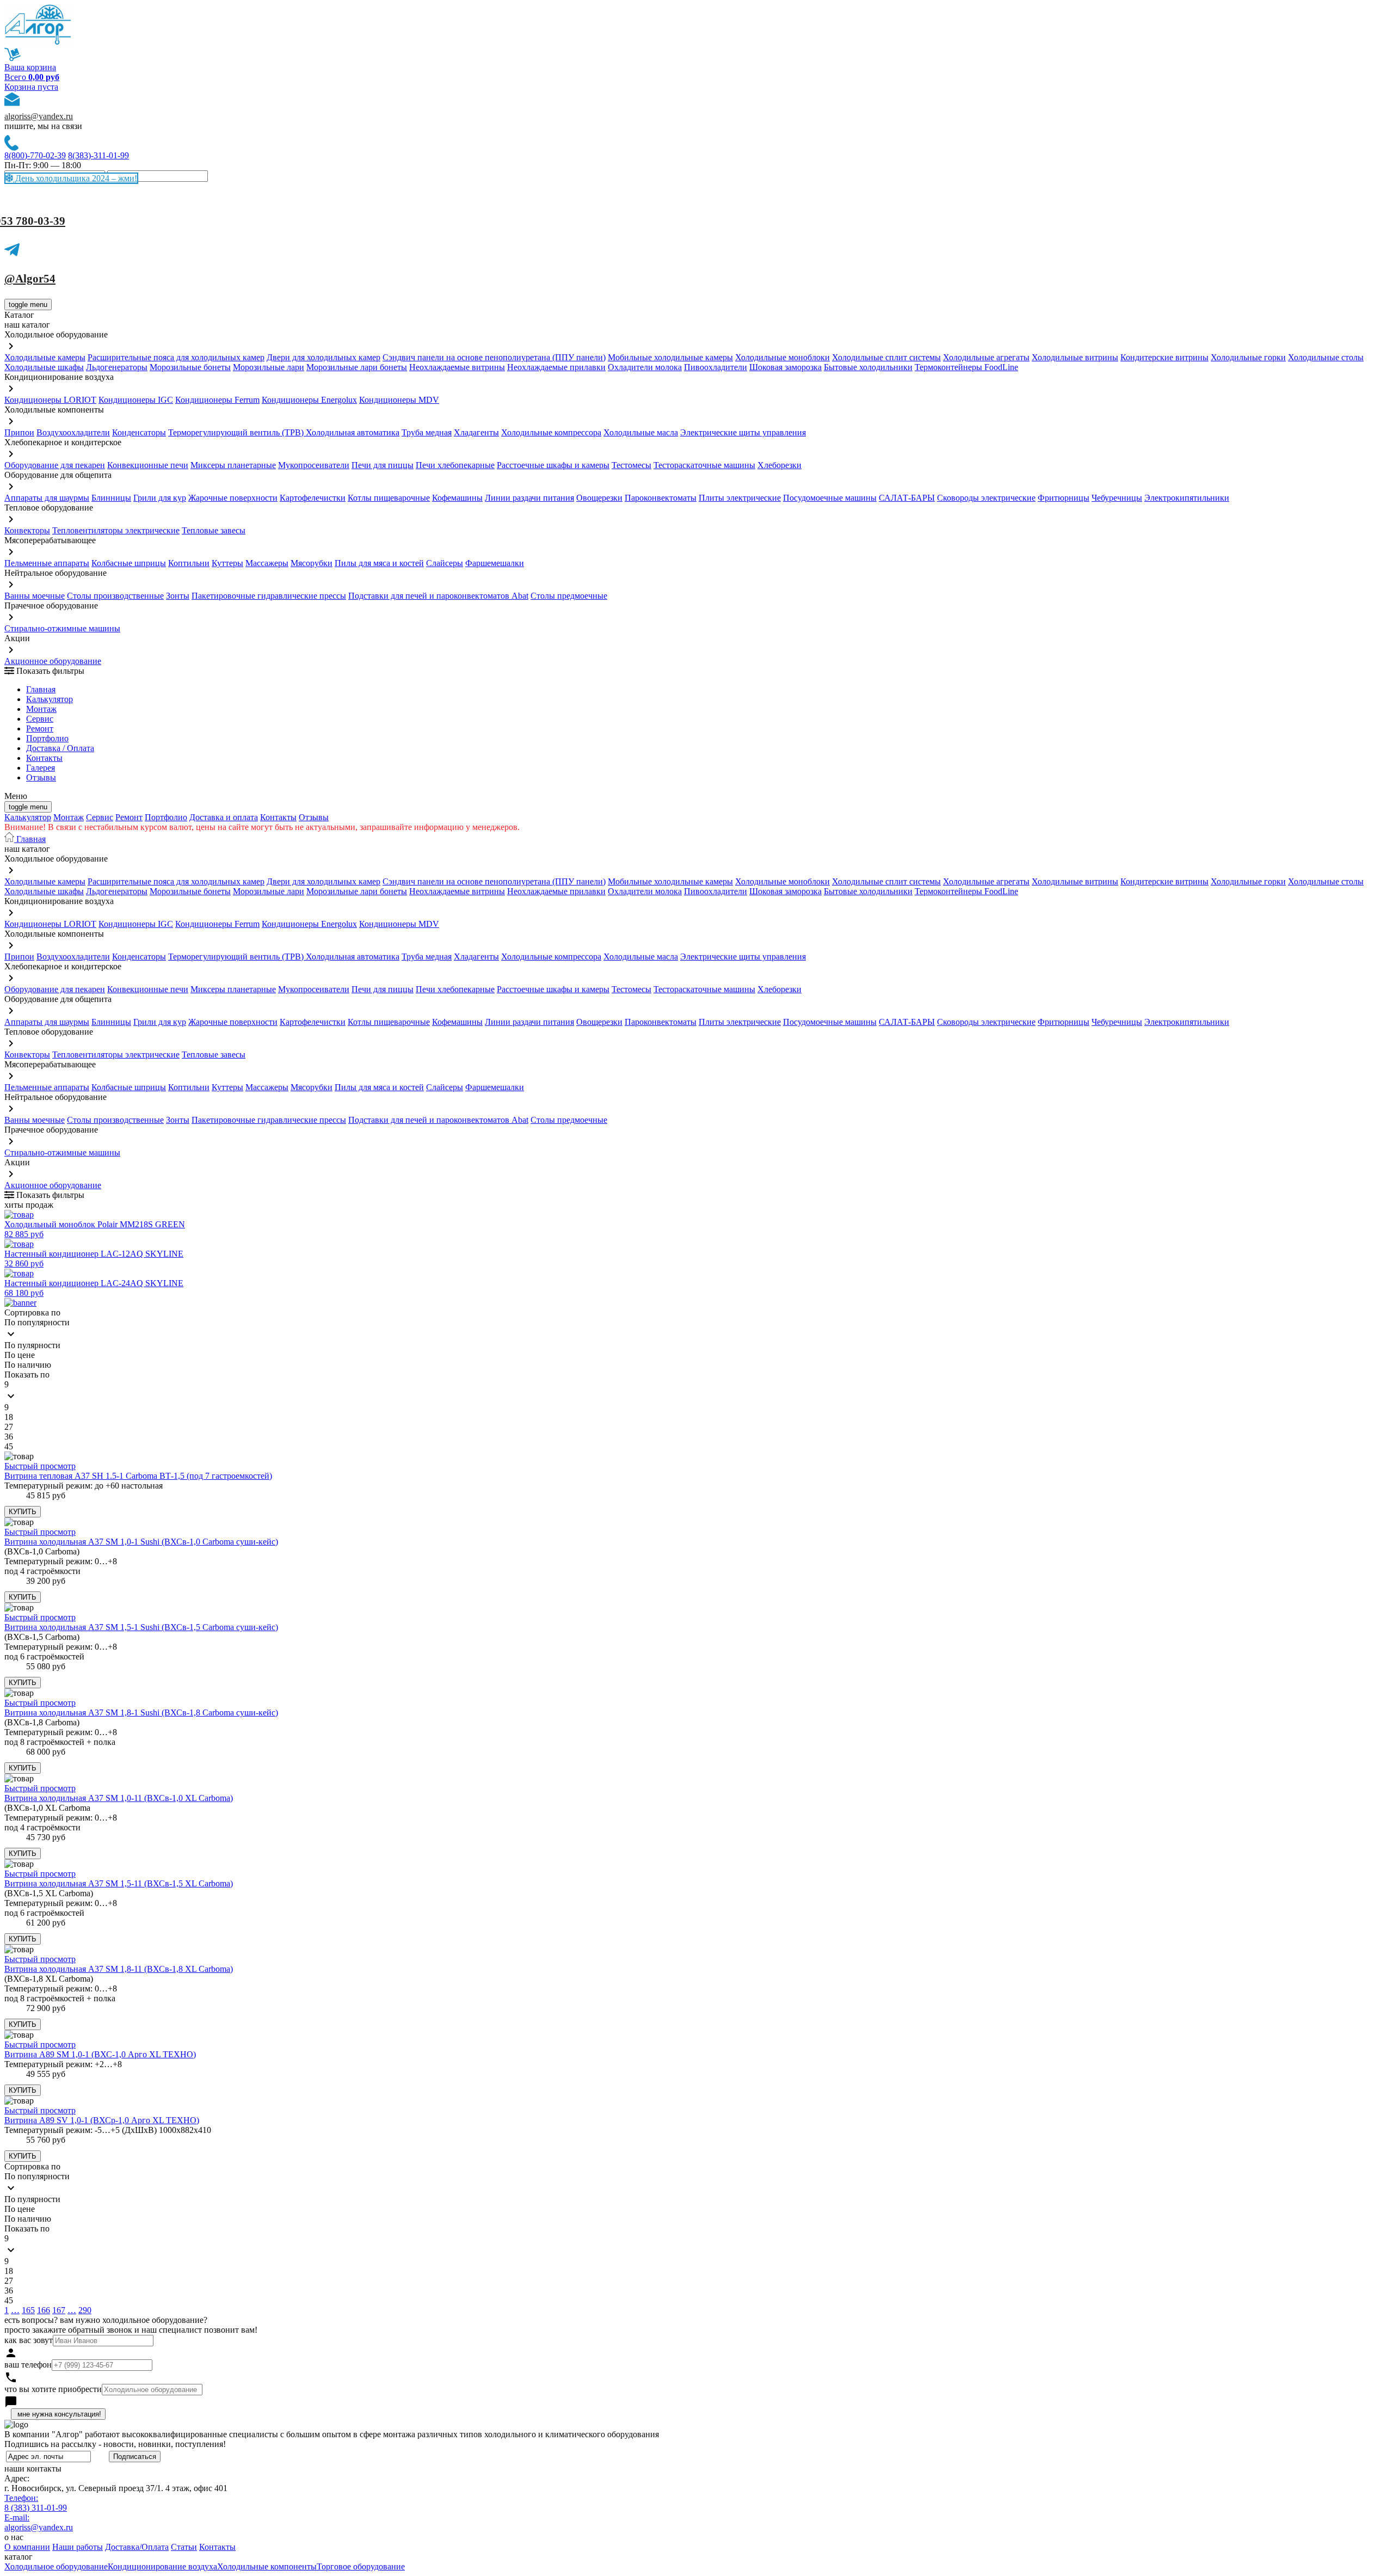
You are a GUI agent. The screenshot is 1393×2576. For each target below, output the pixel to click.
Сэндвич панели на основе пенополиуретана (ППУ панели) (494, 357)
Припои (19, 432)
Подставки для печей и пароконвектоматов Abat (438, 596)
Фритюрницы (1064, 498)
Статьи (184, 2547)
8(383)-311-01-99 (98, 155)
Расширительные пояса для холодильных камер (176, 357)
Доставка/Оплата (137, 2547)
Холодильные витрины (1075, 357)
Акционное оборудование (53, 661)
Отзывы (41, 777)
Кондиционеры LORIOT (50, 400)
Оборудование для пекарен (55, 465)
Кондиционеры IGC (136, 400)
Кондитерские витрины (1164, 357)
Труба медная (427, 432)
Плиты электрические (740, 498)
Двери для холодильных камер (323, 357)
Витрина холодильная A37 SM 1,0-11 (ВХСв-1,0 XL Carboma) (119, 1798)
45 (9, 1446)
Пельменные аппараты (47, 563)
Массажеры (267, 563)
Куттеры (227, 563)
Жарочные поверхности (233, 498)
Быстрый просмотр (40, 1466)
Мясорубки (312, 563)
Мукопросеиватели (314, 465)
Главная (41, 689)
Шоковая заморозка (785, 367)
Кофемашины (457, 498)
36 (9, 1437)
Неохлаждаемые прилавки (556, 367)
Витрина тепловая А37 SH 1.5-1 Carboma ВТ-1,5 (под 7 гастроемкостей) (138, 1476)
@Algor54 (30, 279)
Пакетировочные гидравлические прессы (269, 596)
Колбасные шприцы (129, 563)
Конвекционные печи (148, 465)
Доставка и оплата (224, 817)
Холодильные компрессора (551, 432)
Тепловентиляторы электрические (116, 530)
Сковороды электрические (986, 498)
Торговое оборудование (361, 2566)
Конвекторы (27, 530)
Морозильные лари (269, 367)
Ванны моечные (35, 596)
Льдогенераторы (117, 367)
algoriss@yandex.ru (39, 116)
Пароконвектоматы (661, 498)
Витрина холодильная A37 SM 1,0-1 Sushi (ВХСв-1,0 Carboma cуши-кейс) (141, 1542)
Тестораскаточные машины (704, 465)
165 (28, 2310)
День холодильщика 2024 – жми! (75, 178)
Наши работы (78, 2547)
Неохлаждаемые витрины (457, 367)
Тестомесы (631, 465)
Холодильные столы (1326, 357)
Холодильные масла (641, 432)
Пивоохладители (716, 367)
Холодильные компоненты (267, 2566)
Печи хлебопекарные (455, 465)
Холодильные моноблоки (782, 357)
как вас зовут (29, 2340)
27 (9, 1427)
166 (44, 2310)
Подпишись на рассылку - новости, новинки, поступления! (115, 2444)
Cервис (40, 719)
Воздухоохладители (73, 432)
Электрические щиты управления (743, 432)
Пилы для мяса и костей (379, 563)
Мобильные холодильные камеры (670, 357)
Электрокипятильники (1187, 498)
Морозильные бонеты (190, 367)
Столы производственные (115, 596)
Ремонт (40, 728)
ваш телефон (28, 2365)
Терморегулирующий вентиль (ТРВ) (237, 432)
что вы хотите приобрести (53, 2389)
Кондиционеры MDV (399, 400)
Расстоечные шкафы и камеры (553, 465)
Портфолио (47, 738)
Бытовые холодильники (868, 367)
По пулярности (32, 1345)
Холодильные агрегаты (986, 357)
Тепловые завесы (214, 530)
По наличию (28, 1365)
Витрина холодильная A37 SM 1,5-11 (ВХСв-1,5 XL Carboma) (119, 1883)
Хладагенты (476, 432)
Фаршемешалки (495, 563)
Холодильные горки (1248, 357)
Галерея (41, 768)
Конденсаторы (139, 432)
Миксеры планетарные (233, 465)
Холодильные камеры (45, 357)
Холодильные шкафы (44, 367)
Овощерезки (599, 498)
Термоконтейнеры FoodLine (966, 367)
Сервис (100, 817)
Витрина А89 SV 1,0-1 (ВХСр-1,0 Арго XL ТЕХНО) (102, 2120)
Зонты (178, 596)
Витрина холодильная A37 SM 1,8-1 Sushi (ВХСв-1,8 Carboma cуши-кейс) (141, 1713)
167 (59, 2310)
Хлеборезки (779, 465)
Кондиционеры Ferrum (217, 400)
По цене (20, 1355)
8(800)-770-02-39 (35, 155)
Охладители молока (645, 367)
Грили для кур (160, 498)
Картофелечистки (313, 498)
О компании (27, 2547)
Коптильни (189, 563)
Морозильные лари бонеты (357, 367)
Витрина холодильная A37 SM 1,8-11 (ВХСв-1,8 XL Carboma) (119, 1969)
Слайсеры (445, 563)
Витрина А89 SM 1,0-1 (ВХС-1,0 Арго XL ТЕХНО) (100, 2054)
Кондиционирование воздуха (162, 2566)
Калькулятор (50, 699)
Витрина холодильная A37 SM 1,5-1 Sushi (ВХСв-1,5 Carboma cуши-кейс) (141, 1627)
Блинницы (111, 498)
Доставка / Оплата (60, 748)
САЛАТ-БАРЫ (907, 498)
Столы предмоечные (569, 596)
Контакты (44, 758)
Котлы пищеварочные (389, 498)
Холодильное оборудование (56, 2566)
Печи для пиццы (383, 465)
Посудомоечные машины (830, 498)
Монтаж (41, 709)
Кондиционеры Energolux (309, 400)
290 (85, 2310)
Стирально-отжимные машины (62, 628)
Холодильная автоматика (353, 432)
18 (9, 1417)
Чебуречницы (1117, 498)
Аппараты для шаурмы (47, 498)
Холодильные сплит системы (886, 357)
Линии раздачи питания (529, 498)
